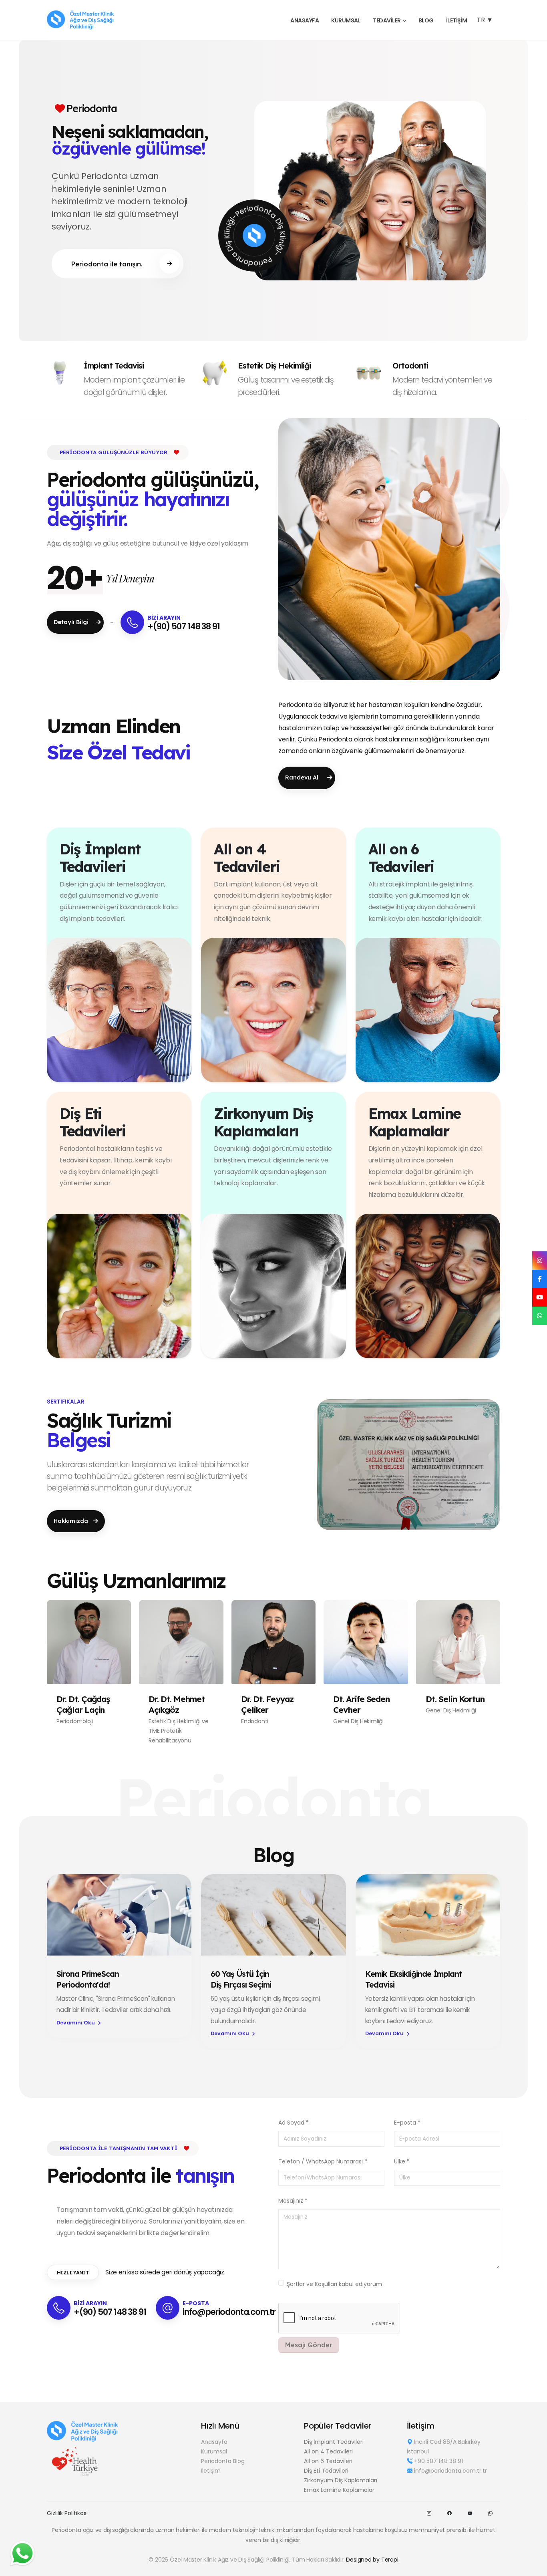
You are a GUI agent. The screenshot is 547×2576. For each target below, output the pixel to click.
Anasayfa (214, 2442)
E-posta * (407, 2123)
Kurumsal (346, 20)
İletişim (457, 20)
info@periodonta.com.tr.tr (450, 2471)
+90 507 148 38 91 (438, 2461)
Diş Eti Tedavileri (326, 2471)
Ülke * (402, 2161)
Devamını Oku (76, 2023)
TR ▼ (485, 20)
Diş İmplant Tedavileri (334, 2442)
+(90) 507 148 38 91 (184, 626)
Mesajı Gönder (309, 2345)
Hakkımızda (72, 1521)
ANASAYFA (305, 20)
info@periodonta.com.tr (229, 2312)
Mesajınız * (293, 2201)
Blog (426, 20)
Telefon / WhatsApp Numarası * (323, 2161)
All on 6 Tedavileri (328, 2461)
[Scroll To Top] (533, 2567)
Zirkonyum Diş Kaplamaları (341, 2480)
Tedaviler (387, 20)
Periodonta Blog (223, 2461)
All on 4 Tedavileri (328, 2451)
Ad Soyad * (294, 2123)
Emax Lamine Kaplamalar (339, 2490)
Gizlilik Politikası (67, 2513)
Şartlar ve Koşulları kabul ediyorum (334, 2284)
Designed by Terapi (372, 2560)
